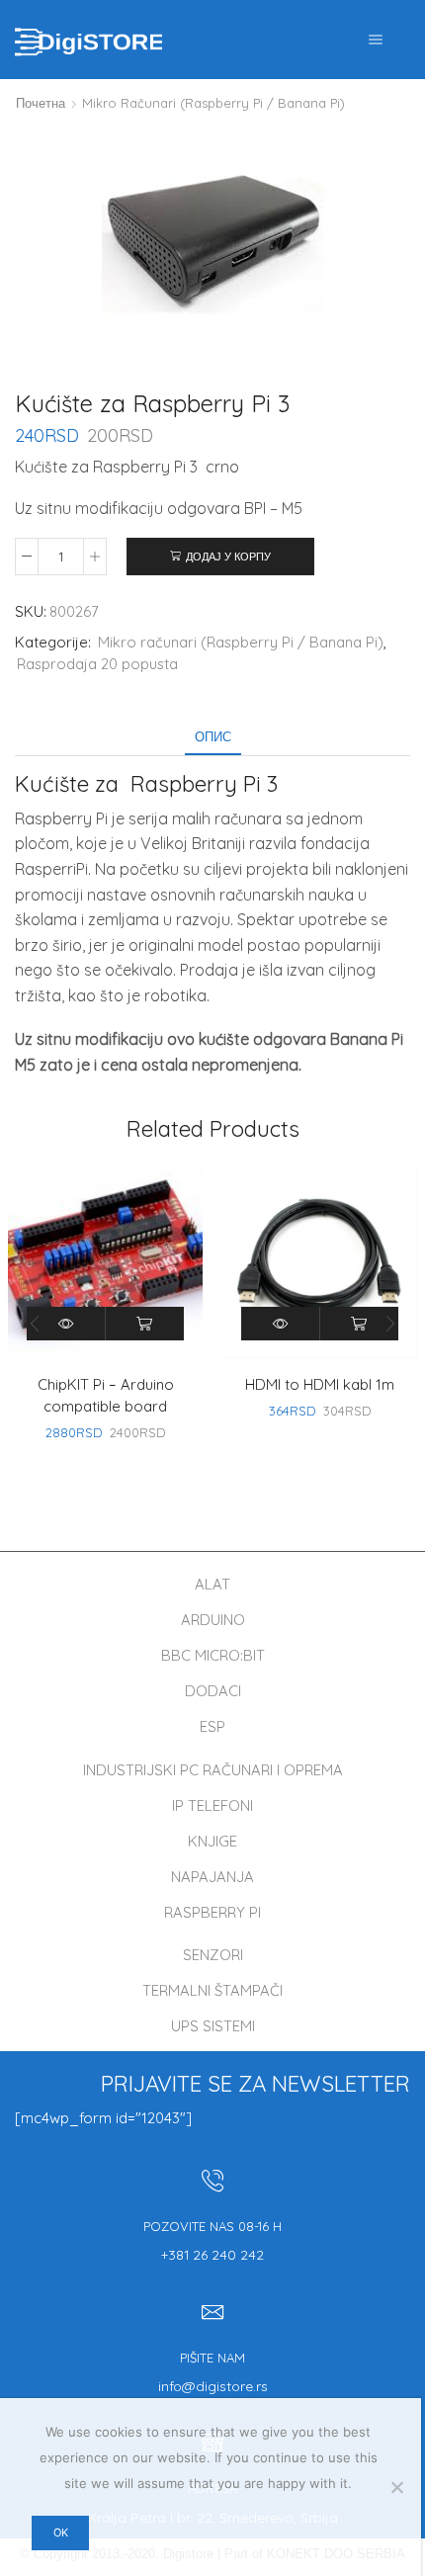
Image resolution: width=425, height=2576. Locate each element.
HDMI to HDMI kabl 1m (320, 1384)
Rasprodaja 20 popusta (97, 664)
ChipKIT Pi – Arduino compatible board (106, 1395)
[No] (396, 2487)
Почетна (41, 103)
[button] (390, 1325)
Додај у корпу (228, 557)
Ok (61, 2533)
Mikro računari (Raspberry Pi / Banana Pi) (213, 103)
